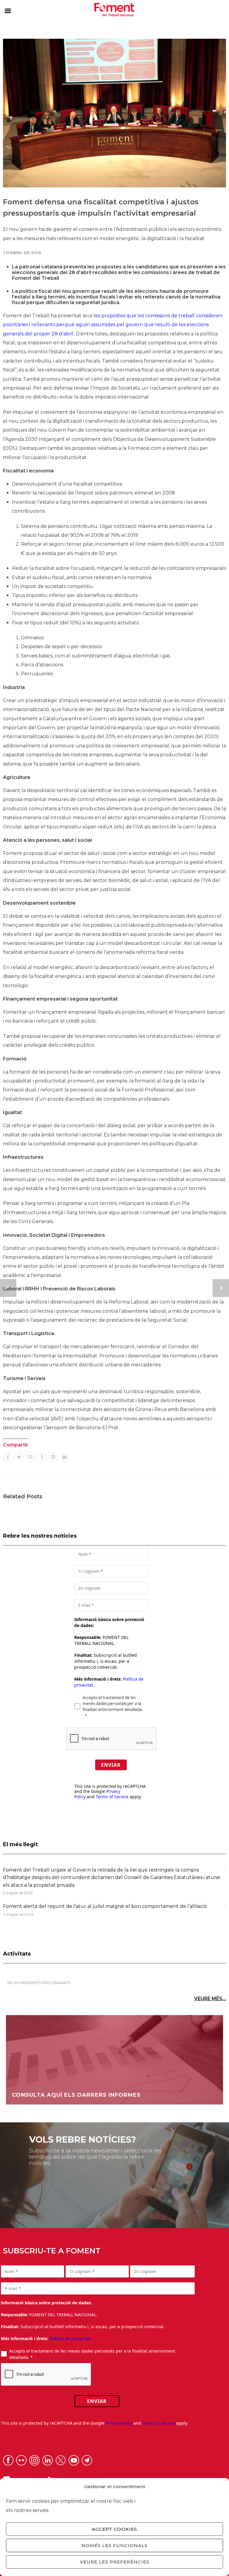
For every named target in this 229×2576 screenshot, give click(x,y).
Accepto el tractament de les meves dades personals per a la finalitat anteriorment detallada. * (92, 2354)
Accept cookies (114, 2529)
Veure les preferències (115, 2562)
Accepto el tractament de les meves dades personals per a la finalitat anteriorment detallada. (113, 1704)
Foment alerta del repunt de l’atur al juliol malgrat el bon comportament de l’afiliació (105, 1906)
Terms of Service (112, 1797)
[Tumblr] (42, 1457)
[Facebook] (8, 1457)
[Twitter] (19, 1457)
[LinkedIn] (53, 1457)
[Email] (64, 1457)
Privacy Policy (119, 2423)
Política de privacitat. (70, 2338)
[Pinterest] (30, 1457)
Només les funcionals (114, 2545)
